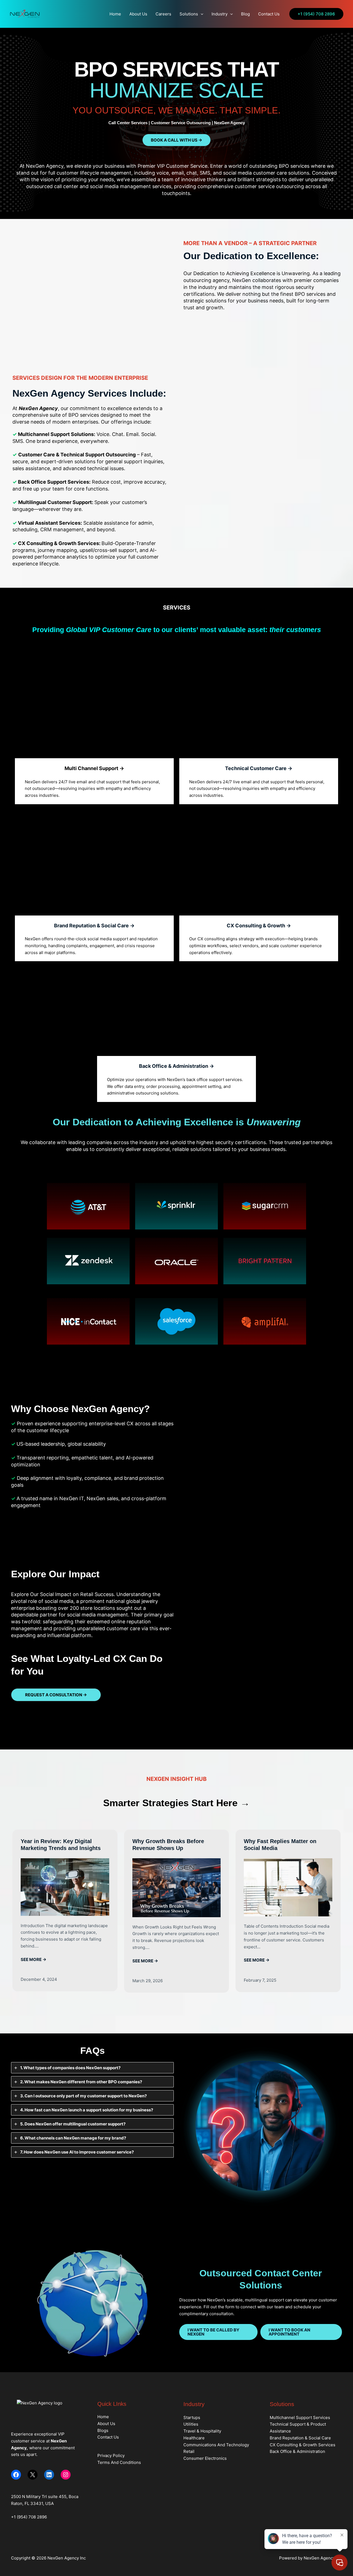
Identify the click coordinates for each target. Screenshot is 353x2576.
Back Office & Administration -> (176, 1066)
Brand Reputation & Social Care (300, 2438)
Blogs (103, 2430)
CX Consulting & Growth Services (303, 2445)
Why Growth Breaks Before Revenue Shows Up (168, 1845)
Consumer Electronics (205, 2458)
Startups (192, 2417)
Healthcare (194, 2438)
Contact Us (269, 14)
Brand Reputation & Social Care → (94, 926)
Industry (220, 14)
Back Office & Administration (297, 2451)
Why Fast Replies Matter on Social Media (280, 1845)
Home (115, 14)
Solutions (189, 14)
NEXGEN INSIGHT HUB (176, 1779)
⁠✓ (14, 1444)
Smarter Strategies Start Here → (176, 1803)
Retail (189, 2451)
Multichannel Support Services (300, 2417)
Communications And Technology (216, 2445)
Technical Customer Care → (259, 768)
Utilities (191, 2424)
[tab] (92, 2068)
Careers (163, 14)
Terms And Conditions (119, 2462)
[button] (201, 14)
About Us (138, 14)
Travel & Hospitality (202, 2431)
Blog (245, 14)
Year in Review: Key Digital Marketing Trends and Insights (61, 1845)
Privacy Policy (111, 2456)
